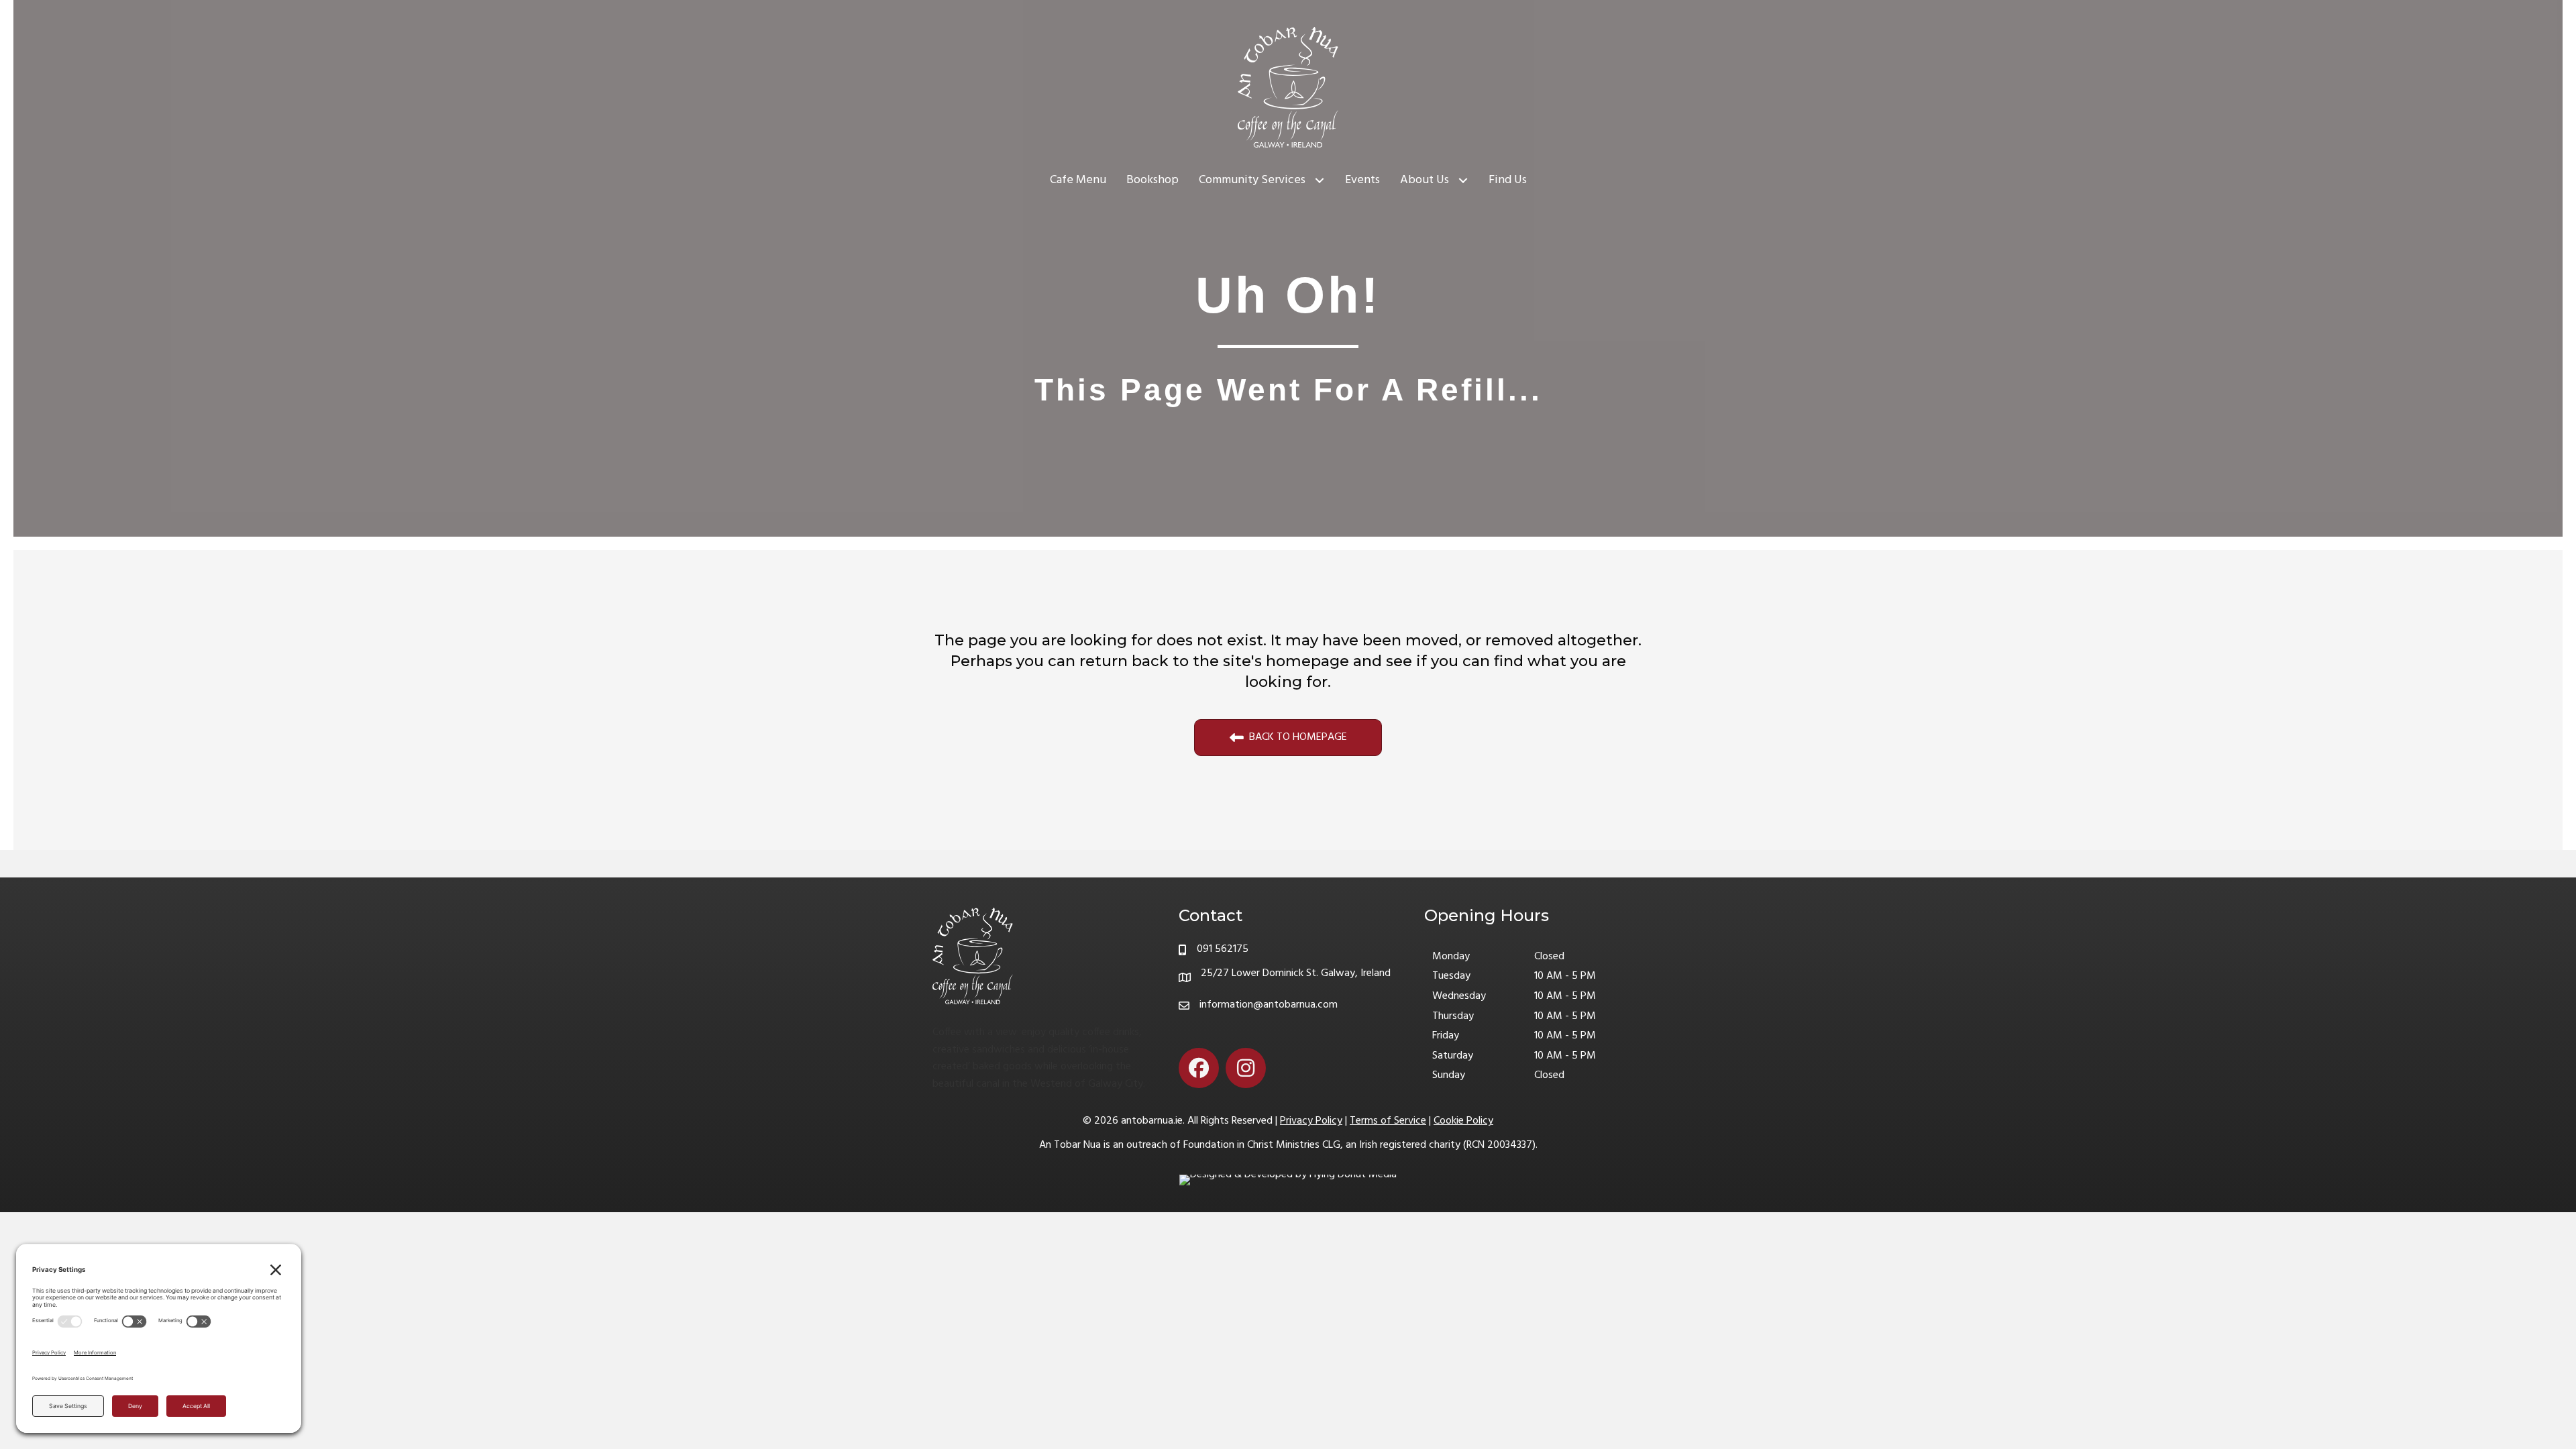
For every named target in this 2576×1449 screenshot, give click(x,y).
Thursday (1453, 1017)
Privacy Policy (1311, 1121)
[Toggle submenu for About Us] (1463, 181)
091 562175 (1223, 949)
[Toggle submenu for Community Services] (1320, 181)
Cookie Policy (1463, 1121)
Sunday (1449, 1076)
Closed (1549, 957)
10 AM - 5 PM (1565, 976)
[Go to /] (1042, 1002)
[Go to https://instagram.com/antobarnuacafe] (1246, 1068)
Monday (1451, 957)
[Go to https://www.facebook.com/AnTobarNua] (1199, 1068)
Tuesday (1451, 976)
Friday (1446, 1036)
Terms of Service (1388, 1121)
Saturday (1453, 1056)
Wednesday (1459, 997)
